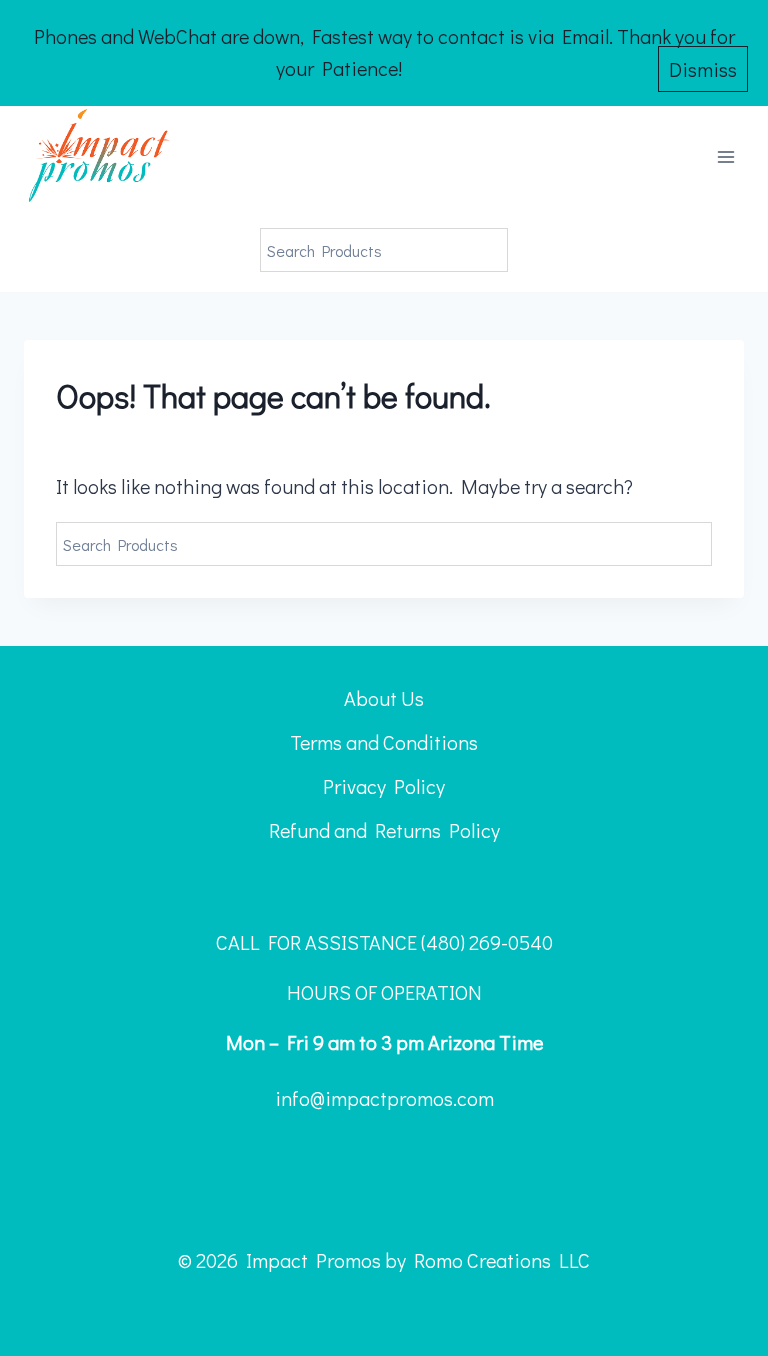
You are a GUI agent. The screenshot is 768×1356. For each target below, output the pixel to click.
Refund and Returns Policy (384, 830)
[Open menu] (725, 157)
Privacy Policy (384, 786)
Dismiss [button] (703, 69)
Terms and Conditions (384, 742)
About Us (384, 698)
